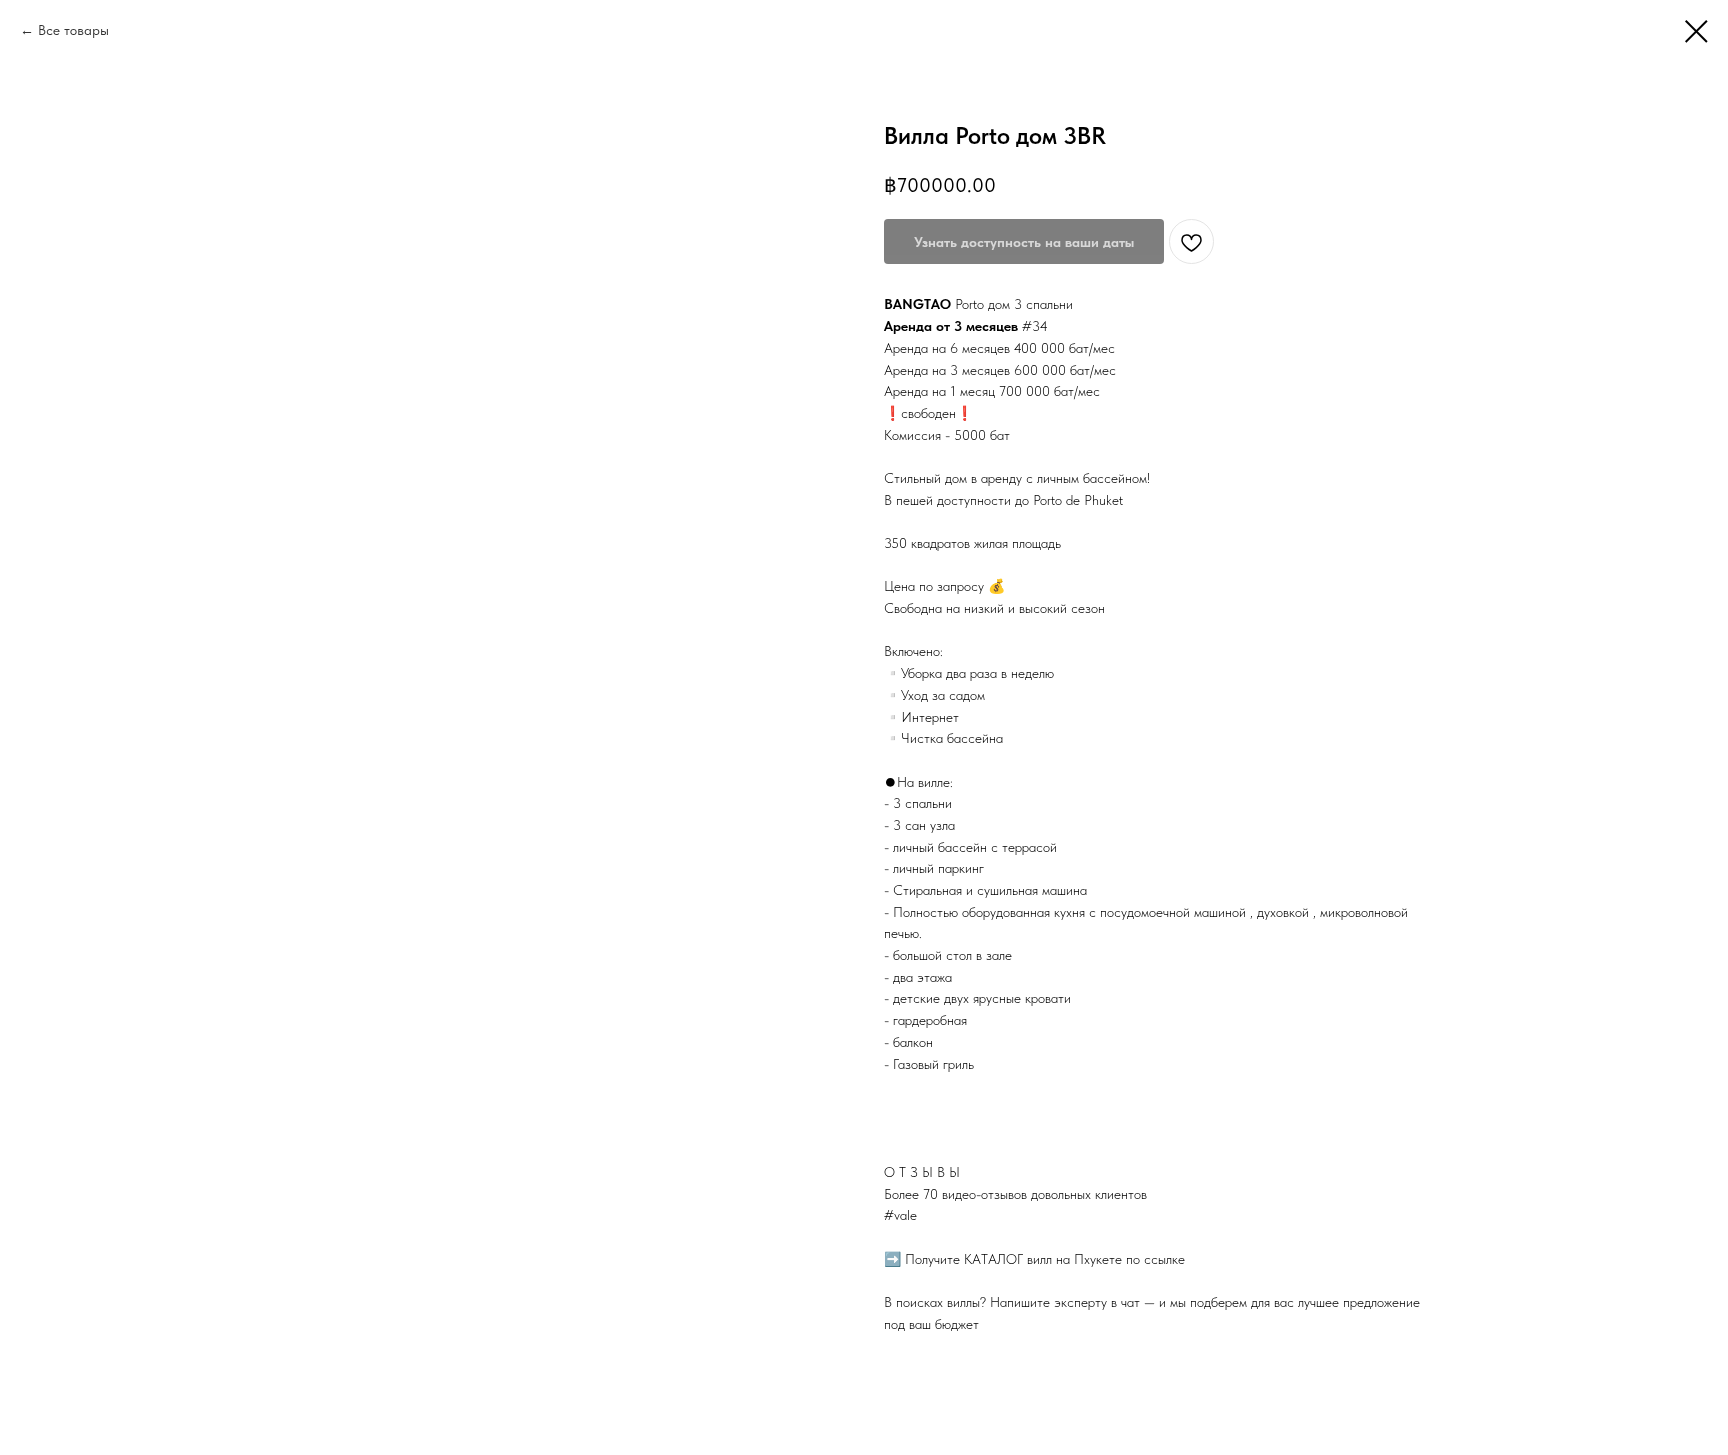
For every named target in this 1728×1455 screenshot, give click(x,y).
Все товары (73, 30)
